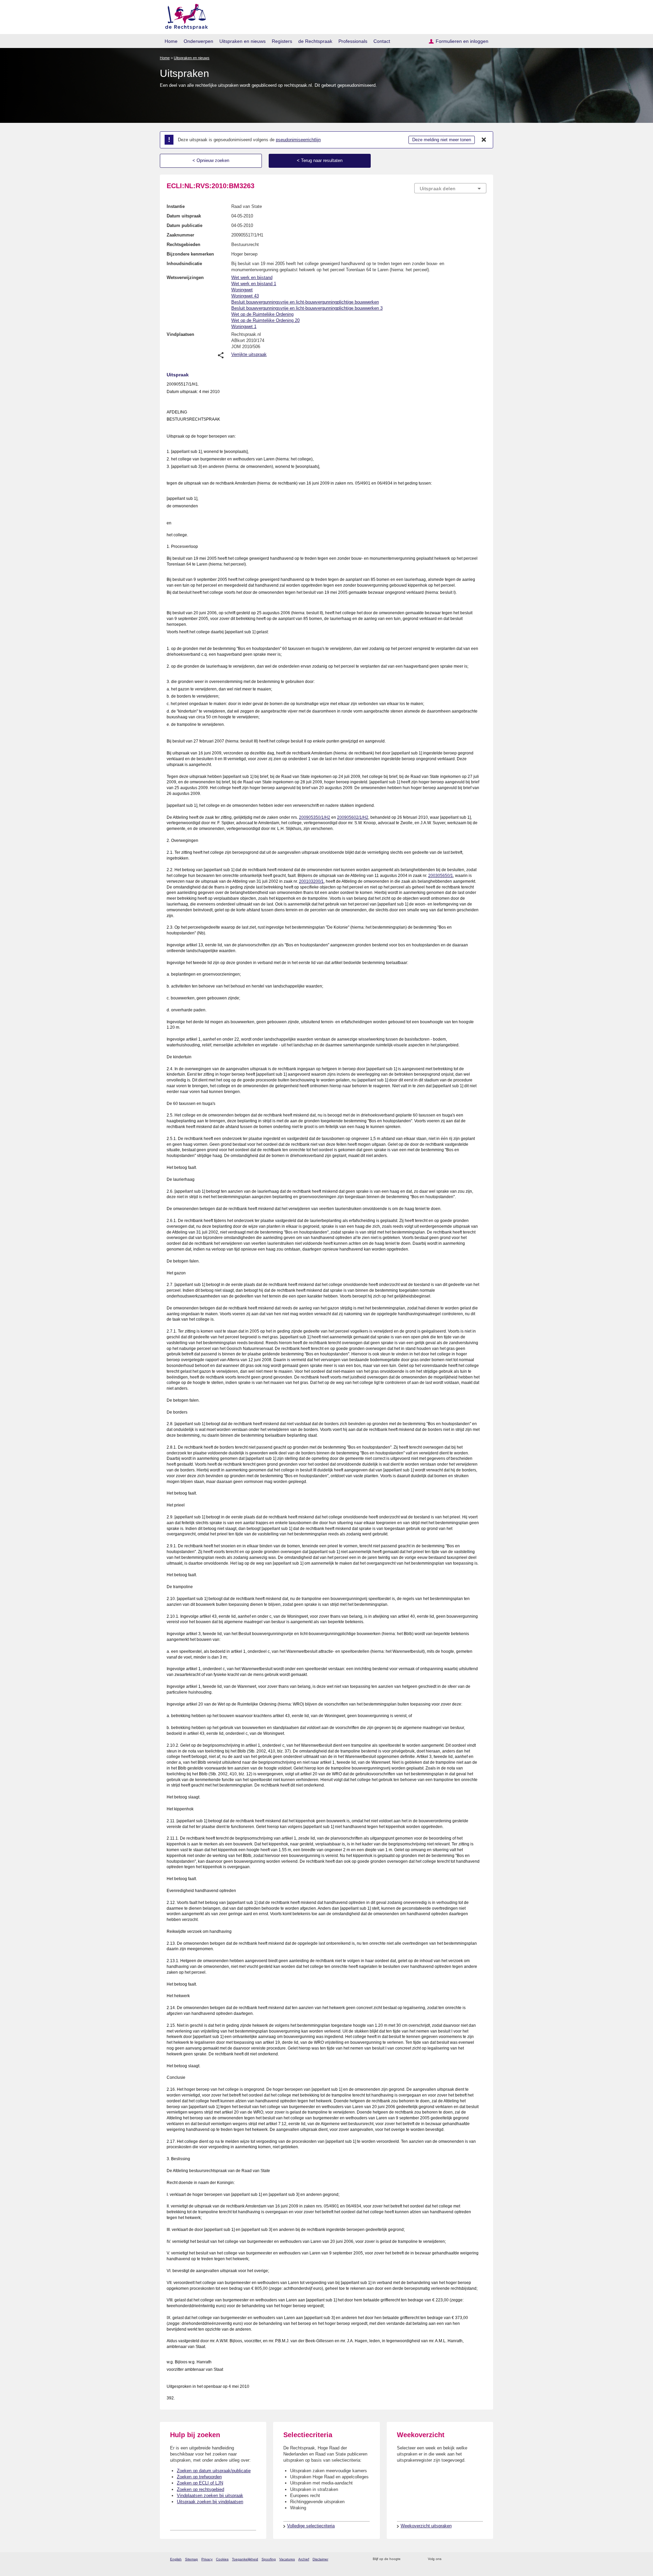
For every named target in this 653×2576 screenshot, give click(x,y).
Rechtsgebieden (183, 244)
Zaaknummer (180, 235)
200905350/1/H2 (315, 817)
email (416, 2559)
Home (171, 41)
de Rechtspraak (315, 41)
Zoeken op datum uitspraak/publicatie (214, 2471)
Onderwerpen (198, 41)
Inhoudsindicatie (184, 264)
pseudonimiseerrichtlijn (298, 140)
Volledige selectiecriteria (311, 2526)
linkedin (474, 2559)
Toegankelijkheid (245, 2559)
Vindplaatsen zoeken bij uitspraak (210, 2496)
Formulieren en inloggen (462, 41)
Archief (304, 2559)
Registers (282, 41)
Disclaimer (320, 2559)
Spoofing (269, 2559)
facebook (456, 2559)
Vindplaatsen (180, 334)
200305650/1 (441, 876)
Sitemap (191, 2559)
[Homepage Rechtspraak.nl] (184, 15)
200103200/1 (311, 881)
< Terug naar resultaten (320, 160)
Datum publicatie (185, 225)
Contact (382, 41)
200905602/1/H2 (353, 817)
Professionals (353, 41)
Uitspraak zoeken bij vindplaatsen (210, 2502)
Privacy (207, 2559)
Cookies (222, 2559)
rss (407, 2559)
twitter (447, 2559)
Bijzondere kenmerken (190, 254)
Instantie (176, 206)
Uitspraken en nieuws (242, 41)
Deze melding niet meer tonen (442, 140)
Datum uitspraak (184, 216)
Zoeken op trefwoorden (199, 2477)
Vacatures (287, 2559)
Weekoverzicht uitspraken (426, 2526)
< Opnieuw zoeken (211, 160)
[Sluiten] (484, 140)
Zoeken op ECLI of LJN (200, 2483)
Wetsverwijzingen (185, 278)
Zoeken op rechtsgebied (200, 2489)
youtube (483, 2559)
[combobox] (450, 188)
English (176, 2559)
